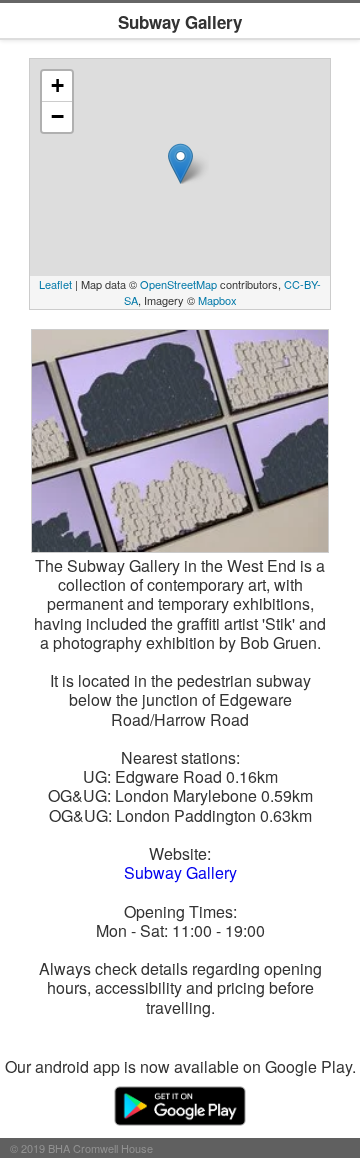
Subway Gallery (180, 872)
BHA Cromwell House (100, 1148)
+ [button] (57, 85)
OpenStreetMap (178, 284)
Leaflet (55, 284)
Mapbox (217, 300)
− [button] (57, 116)
